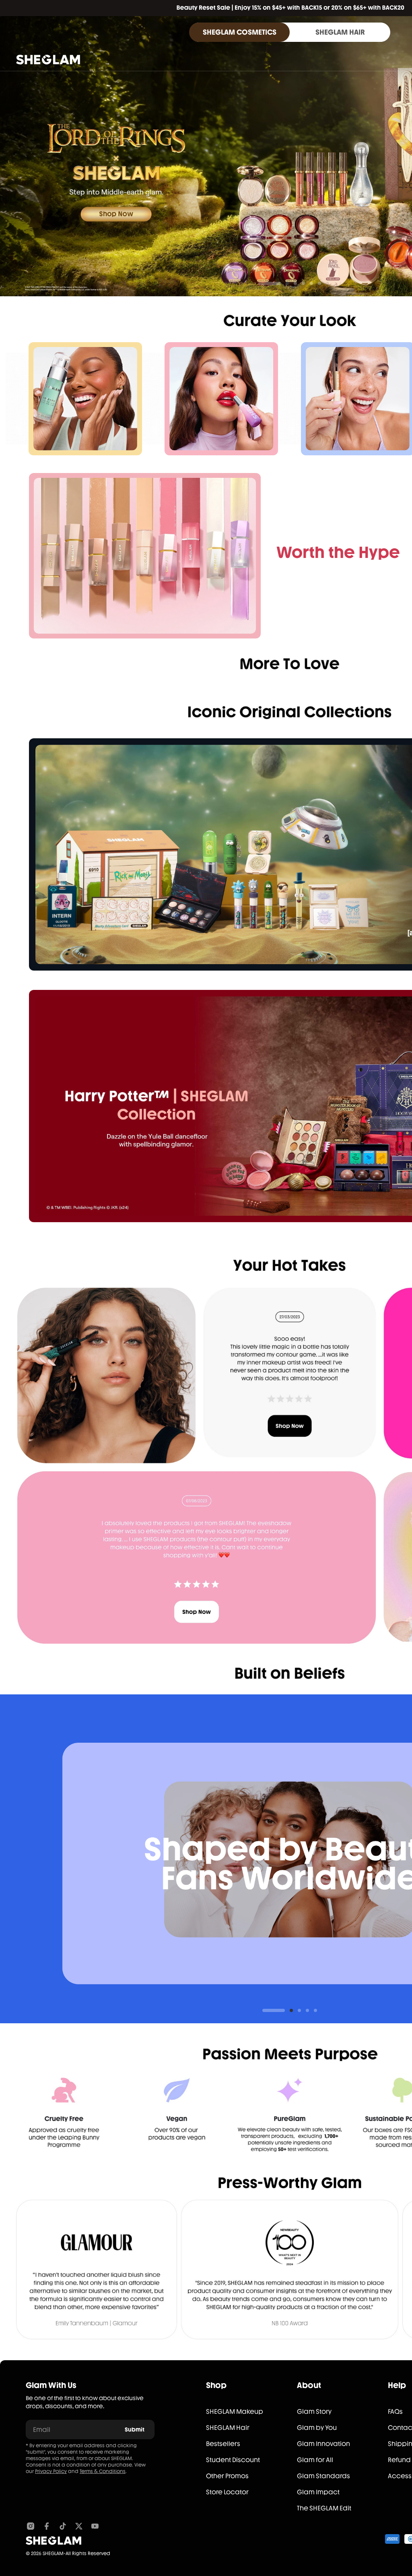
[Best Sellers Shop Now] (145, 556)
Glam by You (317, 2428)
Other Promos (227, 2476)
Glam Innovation (323, 2444)
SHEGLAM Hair (228, 2428)
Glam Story (314, 2412)
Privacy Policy (51, 2471)
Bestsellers (223, 2444)
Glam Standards (323, 2476)
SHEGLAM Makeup (235, 2412)
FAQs (395, 2412)
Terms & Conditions (103, 2471)
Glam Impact (318, 2492)
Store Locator (227, 2492)
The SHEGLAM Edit (324, 2508)
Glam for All (315, 2460)
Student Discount (233, 2460)
